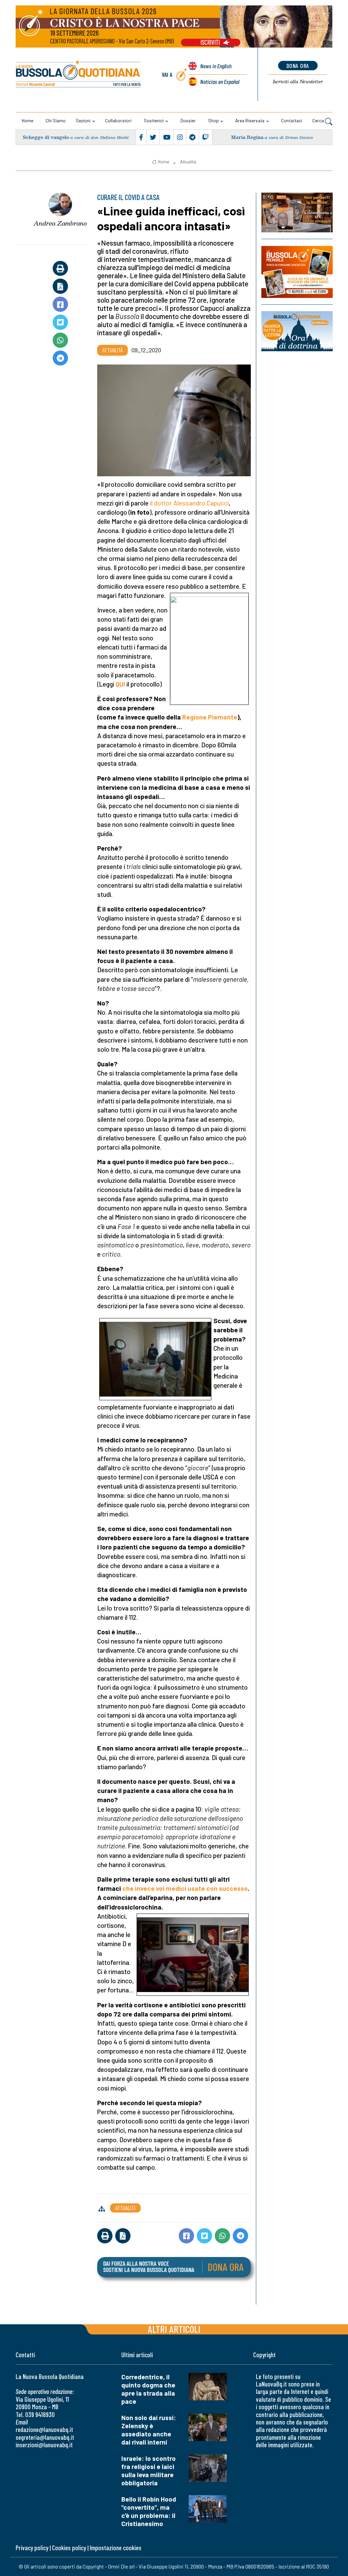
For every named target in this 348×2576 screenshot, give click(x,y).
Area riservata (250, 120)
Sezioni (83, 120)
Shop (213, 120)
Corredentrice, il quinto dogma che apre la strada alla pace (148, 2389)
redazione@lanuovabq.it (44, 2429)
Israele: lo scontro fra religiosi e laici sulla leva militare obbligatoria (149, 2471)
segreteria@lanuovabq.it (45, 2437)
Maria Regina (247, 137)
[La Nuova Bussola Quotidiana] (79, 75)
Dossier (188, 120)
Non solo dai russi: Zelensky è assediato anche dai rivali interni (149, 2430)
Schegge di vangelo (46, 137)
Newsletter (298, 82)
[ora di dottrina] (297, 331)
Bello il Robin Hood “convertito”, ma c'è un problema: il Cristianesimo (149, 2511)
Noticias (220, 82)
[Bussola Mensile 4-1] (297, 212)
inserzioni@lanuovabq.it (44, 2445)
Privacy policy (32, 2548)
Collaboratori (118, 120)
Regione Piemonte (210, 717)
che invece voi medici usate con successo (185, 1888)
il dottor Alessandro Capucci (189, 503)
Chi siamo (56, 120)
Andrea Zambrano (60, 223)
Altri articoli (174, 2329)
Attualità (188, 162)
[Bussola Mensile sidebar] (297, 272)
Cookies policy (69, 2548)
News (216, 66)
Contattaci (292, 120)
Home (28, 120)
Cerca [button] (319, 120)
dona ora (298, 66)
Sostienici (154, 120)
